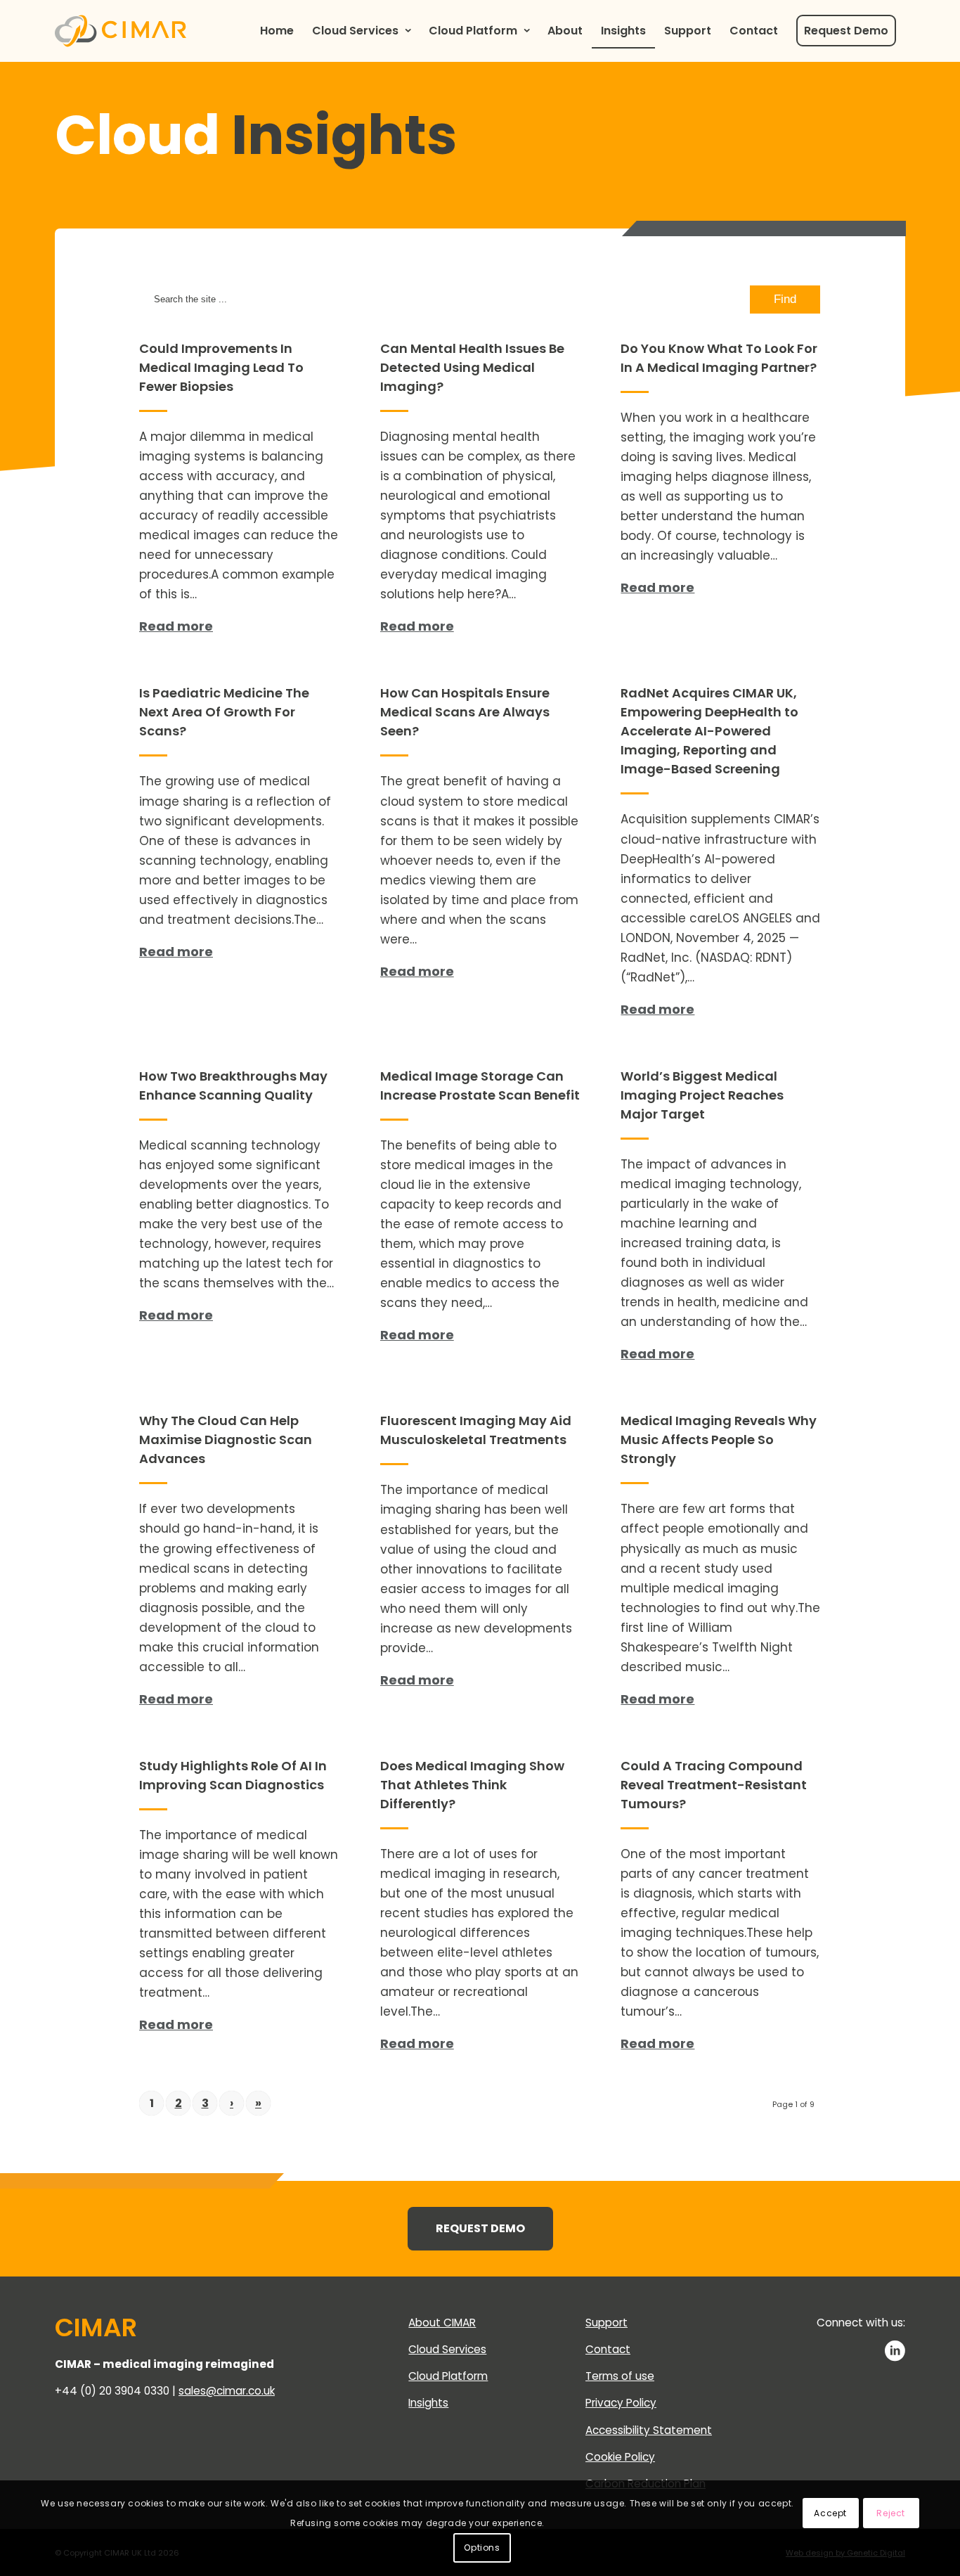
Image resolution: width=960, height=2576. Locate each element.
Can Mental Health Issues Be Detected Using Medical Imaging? (472, 367)
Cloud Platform (448, 2376)
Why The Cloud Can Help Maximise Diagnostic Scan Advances (226, 1440)
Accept (830, 2513)
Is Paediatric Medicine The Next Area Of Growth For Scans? (224, 712)
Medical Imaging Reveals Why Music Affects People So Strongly (719, 1440)
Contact (608, 2349)
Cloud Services (447, 2349)
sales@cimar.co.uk (227, 2391)
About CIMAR (442, 2323)
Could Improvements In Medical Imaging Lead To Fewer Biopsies (221, 367)
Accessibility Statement (649, 2430)
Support (607, 2323)
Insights (428, 2403)
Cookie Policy (620, 2457)
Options (482, 2548)
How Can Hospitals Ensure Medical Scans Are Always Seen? (465, 712)
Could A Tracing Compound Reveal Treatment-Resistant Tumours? (714, 1785)
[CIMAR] (121, 31)
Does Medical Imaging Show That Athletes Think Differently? (472, 1785)
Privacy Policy (621, 2403)
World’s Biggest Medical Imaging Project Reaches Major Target (702, 1095)
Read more (176, 626)
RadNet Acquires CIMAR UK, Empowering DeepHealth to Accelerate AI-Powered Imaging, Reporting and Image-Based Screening (709, 731)
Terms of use (620, 2376)
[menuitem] (277, 31)
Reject (891, 2513)
